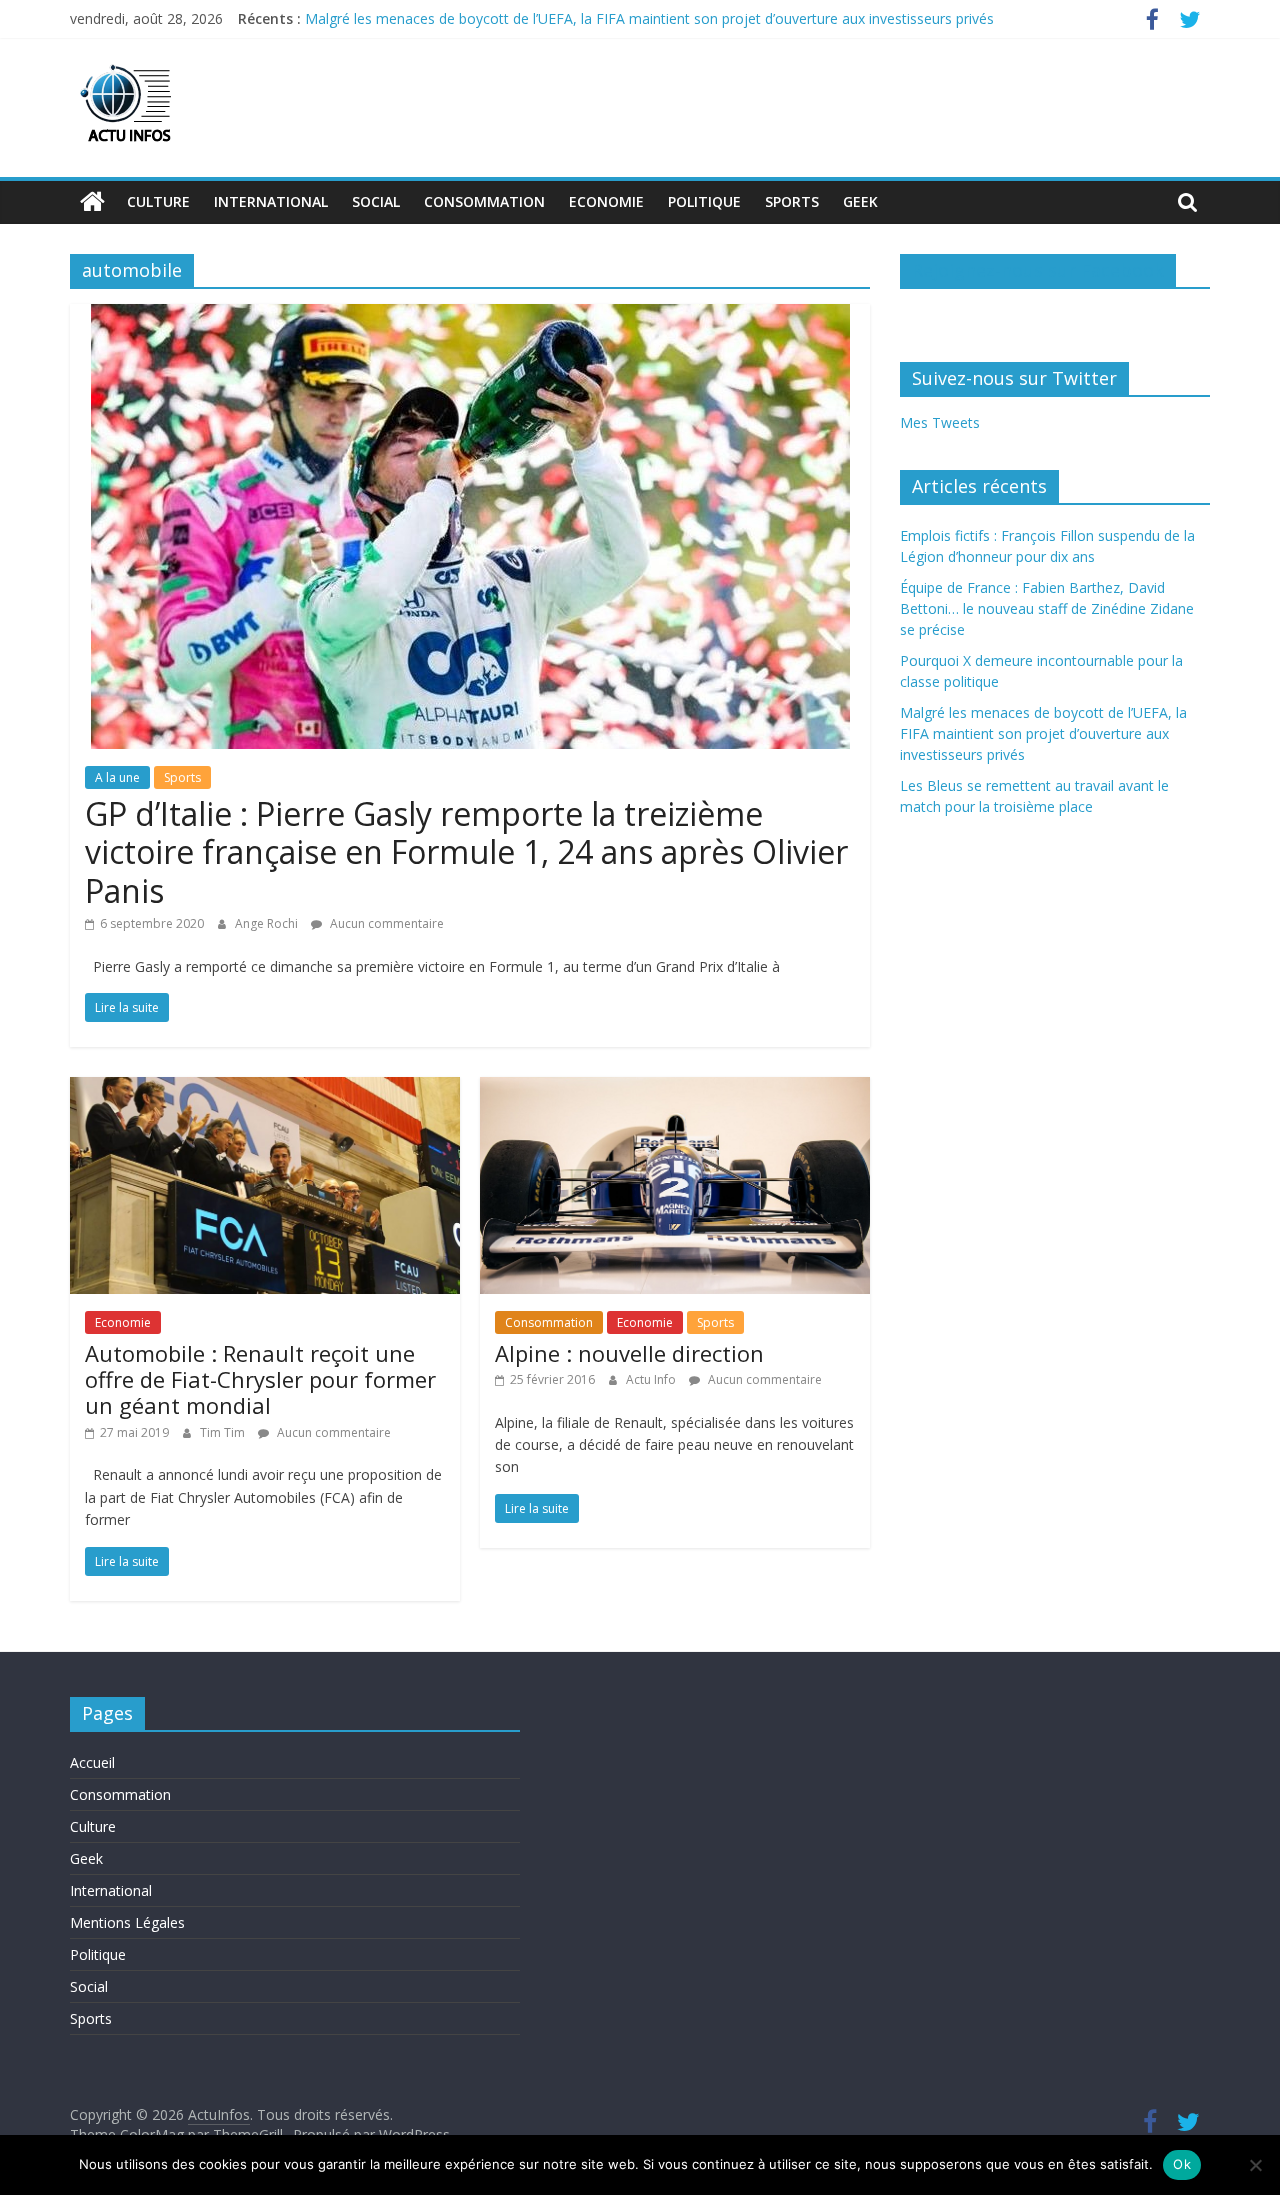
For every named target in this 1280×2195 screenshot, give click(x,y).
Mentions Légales (127, 1922)
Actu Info (652, 1379)
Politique (704, 201)
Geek (860, 201)
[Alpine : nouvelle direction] (675, 1089)
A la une (117, 777)
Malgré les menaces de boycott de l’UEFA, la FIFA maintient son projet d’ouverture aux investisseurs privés (649, 18)
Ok (1182, 2164)
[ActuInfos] (92, 202)
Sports (792, 201)
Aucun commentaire (385, 923)
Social (376, 201)
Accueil (92, 1762)
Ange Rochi (268, 923)
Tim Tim (224, 1432)
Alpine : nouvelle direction (629, 1353)
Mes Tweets (940, 422)
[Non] (1255, 2165)
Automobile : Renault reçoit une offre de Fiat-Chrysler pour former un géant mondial (260, 1379)
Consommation (484, 201)
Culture (158, 201)
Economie (606, 201)
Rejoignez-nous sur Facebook (1038, 270)
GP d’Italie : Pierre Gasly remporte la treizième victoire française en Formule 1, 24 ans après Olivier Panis (466, 852)
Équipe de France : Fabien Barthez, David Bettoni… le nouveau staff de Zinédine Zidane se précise (1047, 608)
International (271, 201)
